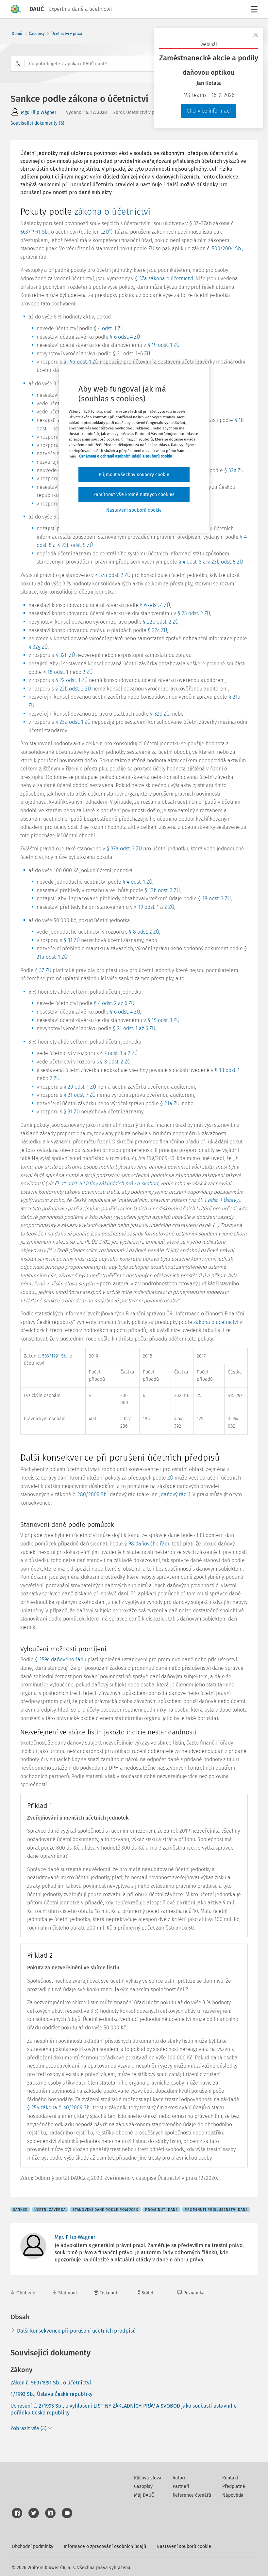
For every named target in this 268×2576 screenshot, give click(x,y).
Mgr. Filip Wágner (39, 112)
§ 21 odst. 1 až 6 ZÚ (134, 1028)
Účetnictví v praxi (67, 34)
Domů (17, 34)
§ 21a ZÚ (170, 1103)
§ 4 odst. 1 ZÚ (109, 328)
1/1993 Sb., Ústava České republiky (51, 2394)
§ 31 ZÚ (72, 940)
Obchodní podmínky (33, 2546)
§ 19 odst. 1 (146, 907)
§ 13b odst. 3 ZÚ (162, 890)
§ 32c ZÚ (157, 630)
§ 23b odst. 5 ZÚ (75, 545)
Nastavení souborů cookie (184, 2546)
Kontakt (230, 2478)
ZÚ (106, 232)
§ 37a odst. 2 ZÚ (113, 575)
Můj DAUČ (144, 2495)
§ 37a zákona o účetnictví (164, 279)
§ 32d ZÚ (160, 714)
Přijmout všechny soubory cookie (134, 475)
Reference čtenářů (192, 2495)
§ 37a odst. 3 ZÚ (124, 849)
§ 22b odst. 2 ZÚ (161, 622)
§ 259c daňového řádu (61, 1660)
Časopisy (37, 34)
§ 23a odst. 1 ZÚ (73, 722)
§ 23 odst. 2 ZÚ (194, 613)
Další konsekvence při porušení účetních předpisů (76, 2331)
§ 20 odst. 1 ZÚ (80, 1087)
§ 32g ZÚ (234, 470)
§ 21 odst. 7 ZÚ (79, 1095)
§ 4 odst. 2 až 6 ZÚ (114, 1003)
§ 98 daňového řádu (147, 1544)
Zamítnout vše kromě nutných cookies (134, 495)
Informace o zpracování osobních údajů (105, 2546)
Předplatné (234, 2486)
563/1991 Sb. (34, 232)
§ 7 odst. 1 (111, 1053)
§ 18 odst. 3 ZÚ (214, 899)
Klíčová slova (148, 2478)
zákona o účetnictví (112, 212)
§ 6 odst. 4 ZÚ (125, 337)
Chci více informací (209, 111)
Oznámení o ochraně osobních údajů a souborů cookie (126, 456)
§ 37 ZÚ (43, 970)
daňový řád (174, 1494)
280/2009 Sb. (92, 1494)
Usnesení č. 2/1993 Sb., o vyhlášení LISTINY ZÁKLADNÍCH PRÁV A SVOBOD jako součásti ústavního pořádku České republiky (124, 2409)
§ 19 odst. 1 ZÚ (163, 345)
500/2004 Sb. (227, 248)
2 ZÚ (88, 672)
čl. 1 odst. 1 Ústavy (218, 1200)
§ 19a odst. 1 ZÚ (81, 362)
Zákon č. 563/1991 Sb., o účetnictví (51, 2383)
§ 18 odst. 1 (56, 672)
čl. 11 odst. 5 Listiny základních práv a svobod (106, 1183)
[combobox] (134, 64)
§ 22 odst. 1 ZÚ (71, 680)
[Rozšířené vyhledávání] (18, 64)
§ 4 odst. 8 (190, 562)
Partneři (181, 2486)
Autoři (179, 2478)
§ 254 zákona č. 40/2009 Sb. (59, 2108)
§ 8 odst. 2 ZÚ (144, 932)
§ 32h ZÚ (65, 655)
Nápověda (233, 2495)
